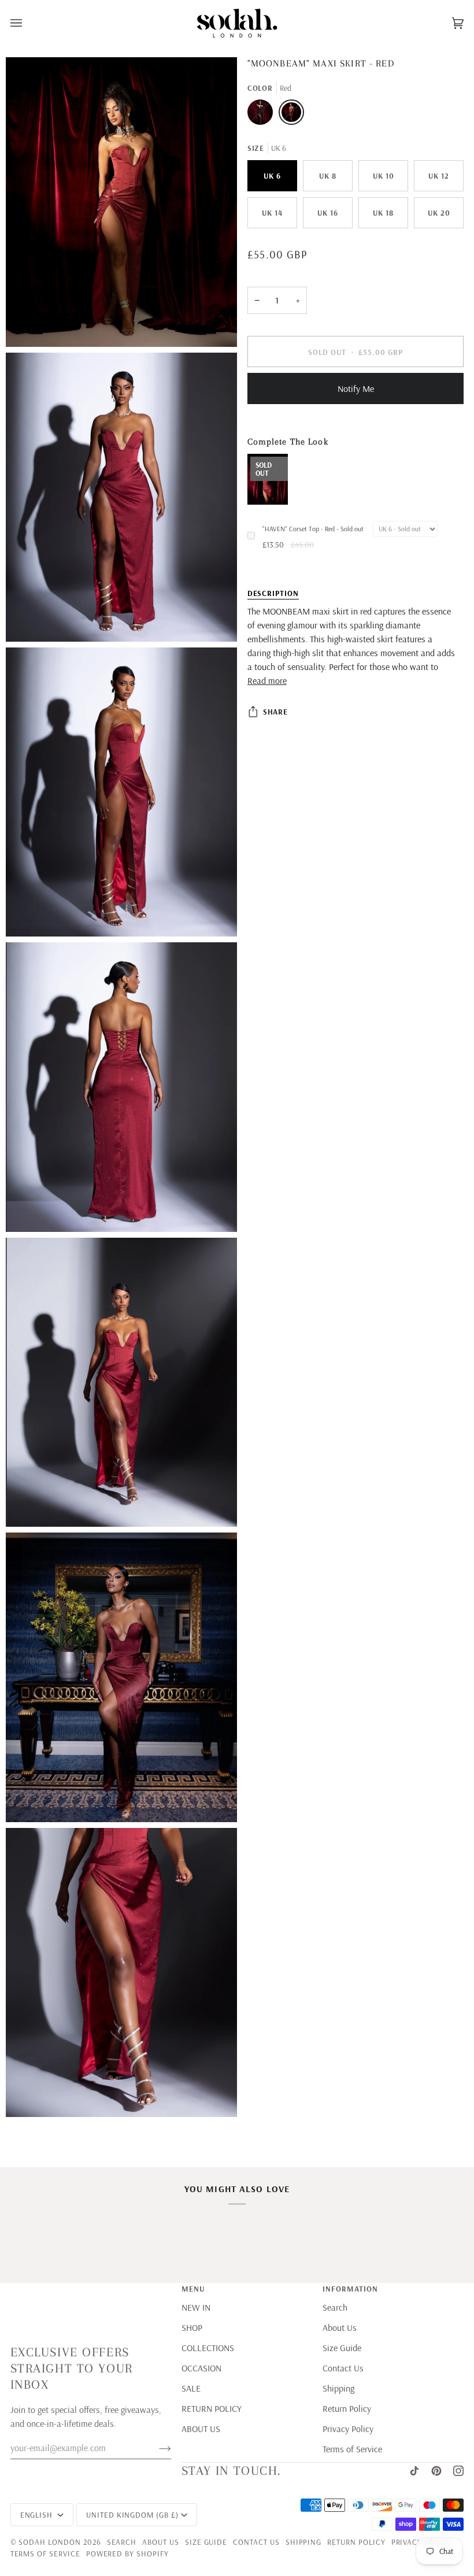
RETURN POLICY (212, 2408)
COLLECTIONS (208, 2348)
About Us (340, 2327)
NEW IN (196, 2307)
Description (273, 593)
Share (276, 711)
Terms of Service (352, 2449)
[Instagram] (458, 2471)
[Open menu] (28, 23)
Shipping (338, 2388)
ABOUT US (201, 2429)
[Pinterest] (436, 2471)
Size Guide (342, 2348)
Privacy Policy (348, 2429)
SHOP (192, 2327)
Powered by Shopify (127, 2553)
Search (335, 2307)
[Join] (156, 2448)
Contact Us (343, 2368)
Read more (267, 680)
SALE (191, 2388)
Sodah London (49, 2542)
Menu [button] (193, 2288)
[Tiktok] (414, 2471)
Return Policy (347, 2408)
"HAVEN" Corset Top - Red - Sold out (313, 529)
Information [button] (350, 2288)
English (38, 2514)
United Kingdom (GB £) (132, 2514)
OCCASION (201, 2368)
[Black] (263, 115)
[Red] (291, 115)
